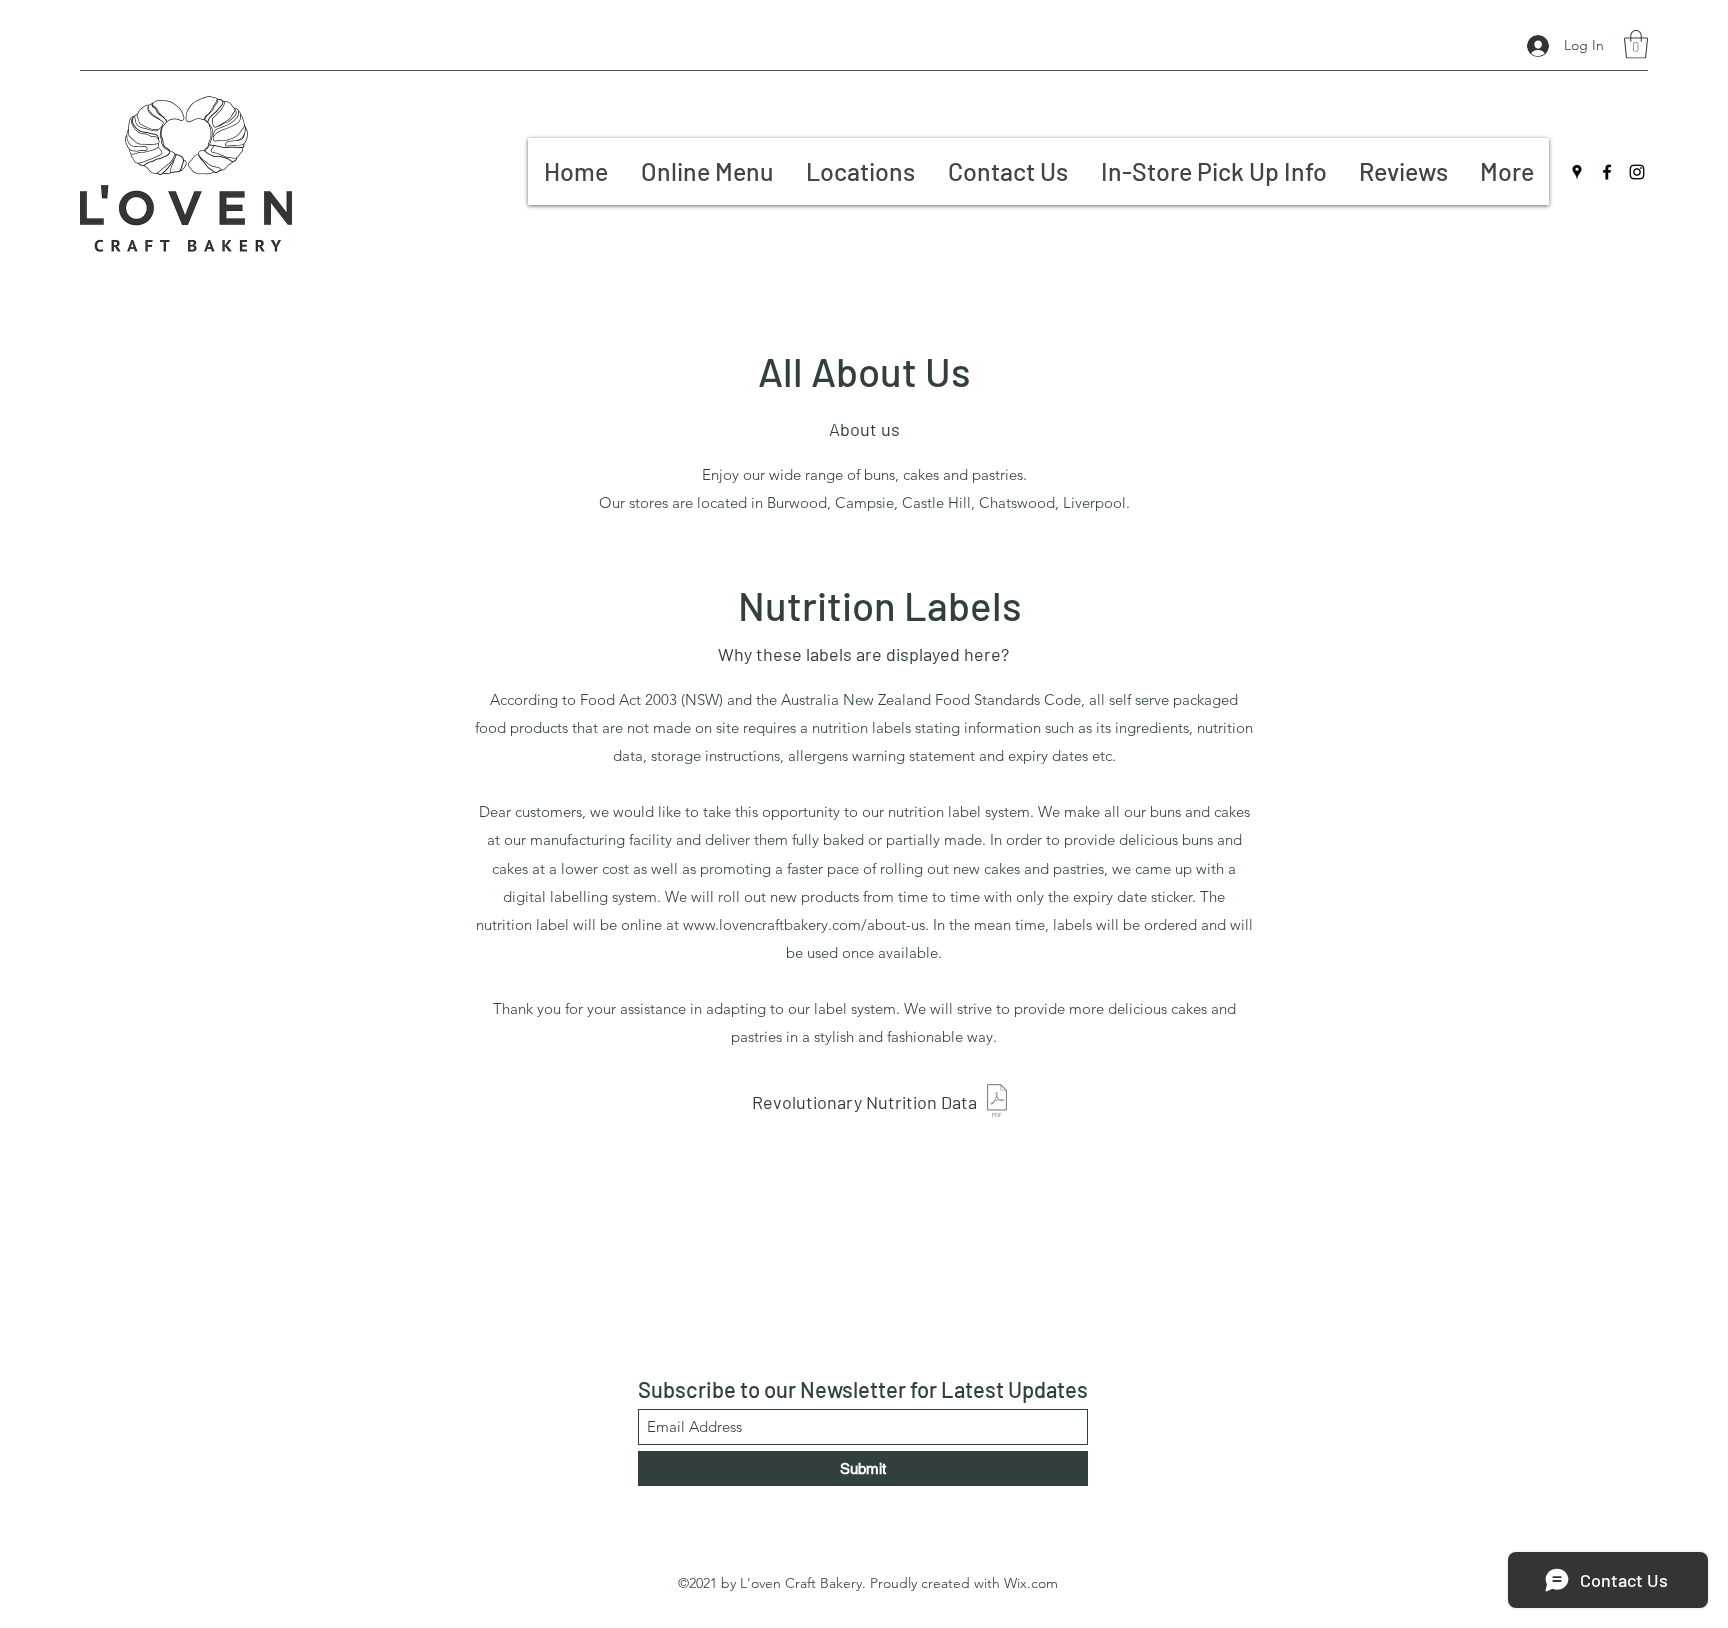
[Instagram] (1637, 172)
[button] (1636, 44)
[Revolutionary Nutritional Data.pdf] (997, 1103)
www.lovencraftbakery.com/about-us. (806, 924)
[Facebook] (1607, 172)
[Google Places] (1577, 172)
